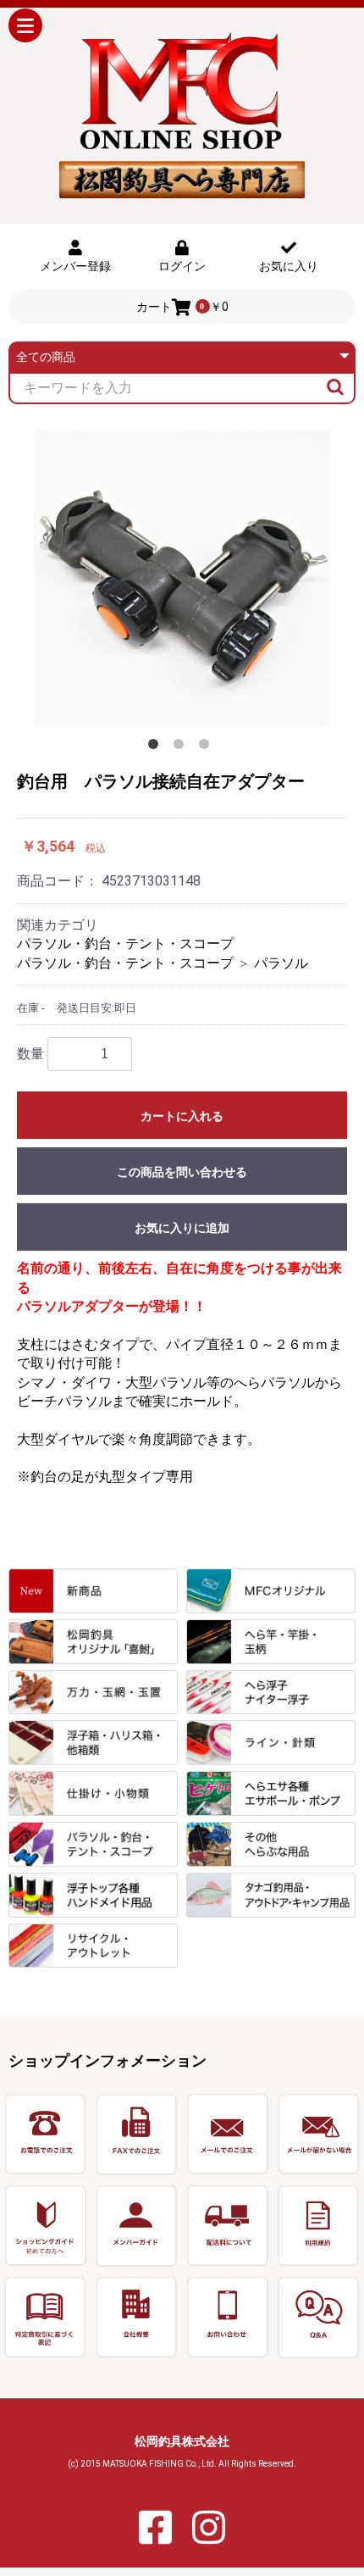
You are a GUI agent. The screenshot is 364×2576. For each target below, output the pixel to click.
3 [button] (207, 747)
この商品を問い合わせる (182, 1172)
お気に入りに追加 (182, 1228)
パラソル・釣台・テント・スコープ (125, 944)
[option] (182, 578)
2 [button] (182, 747)
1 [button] (157, 747)
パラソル (281, 963)
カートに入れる (182, 1116)
